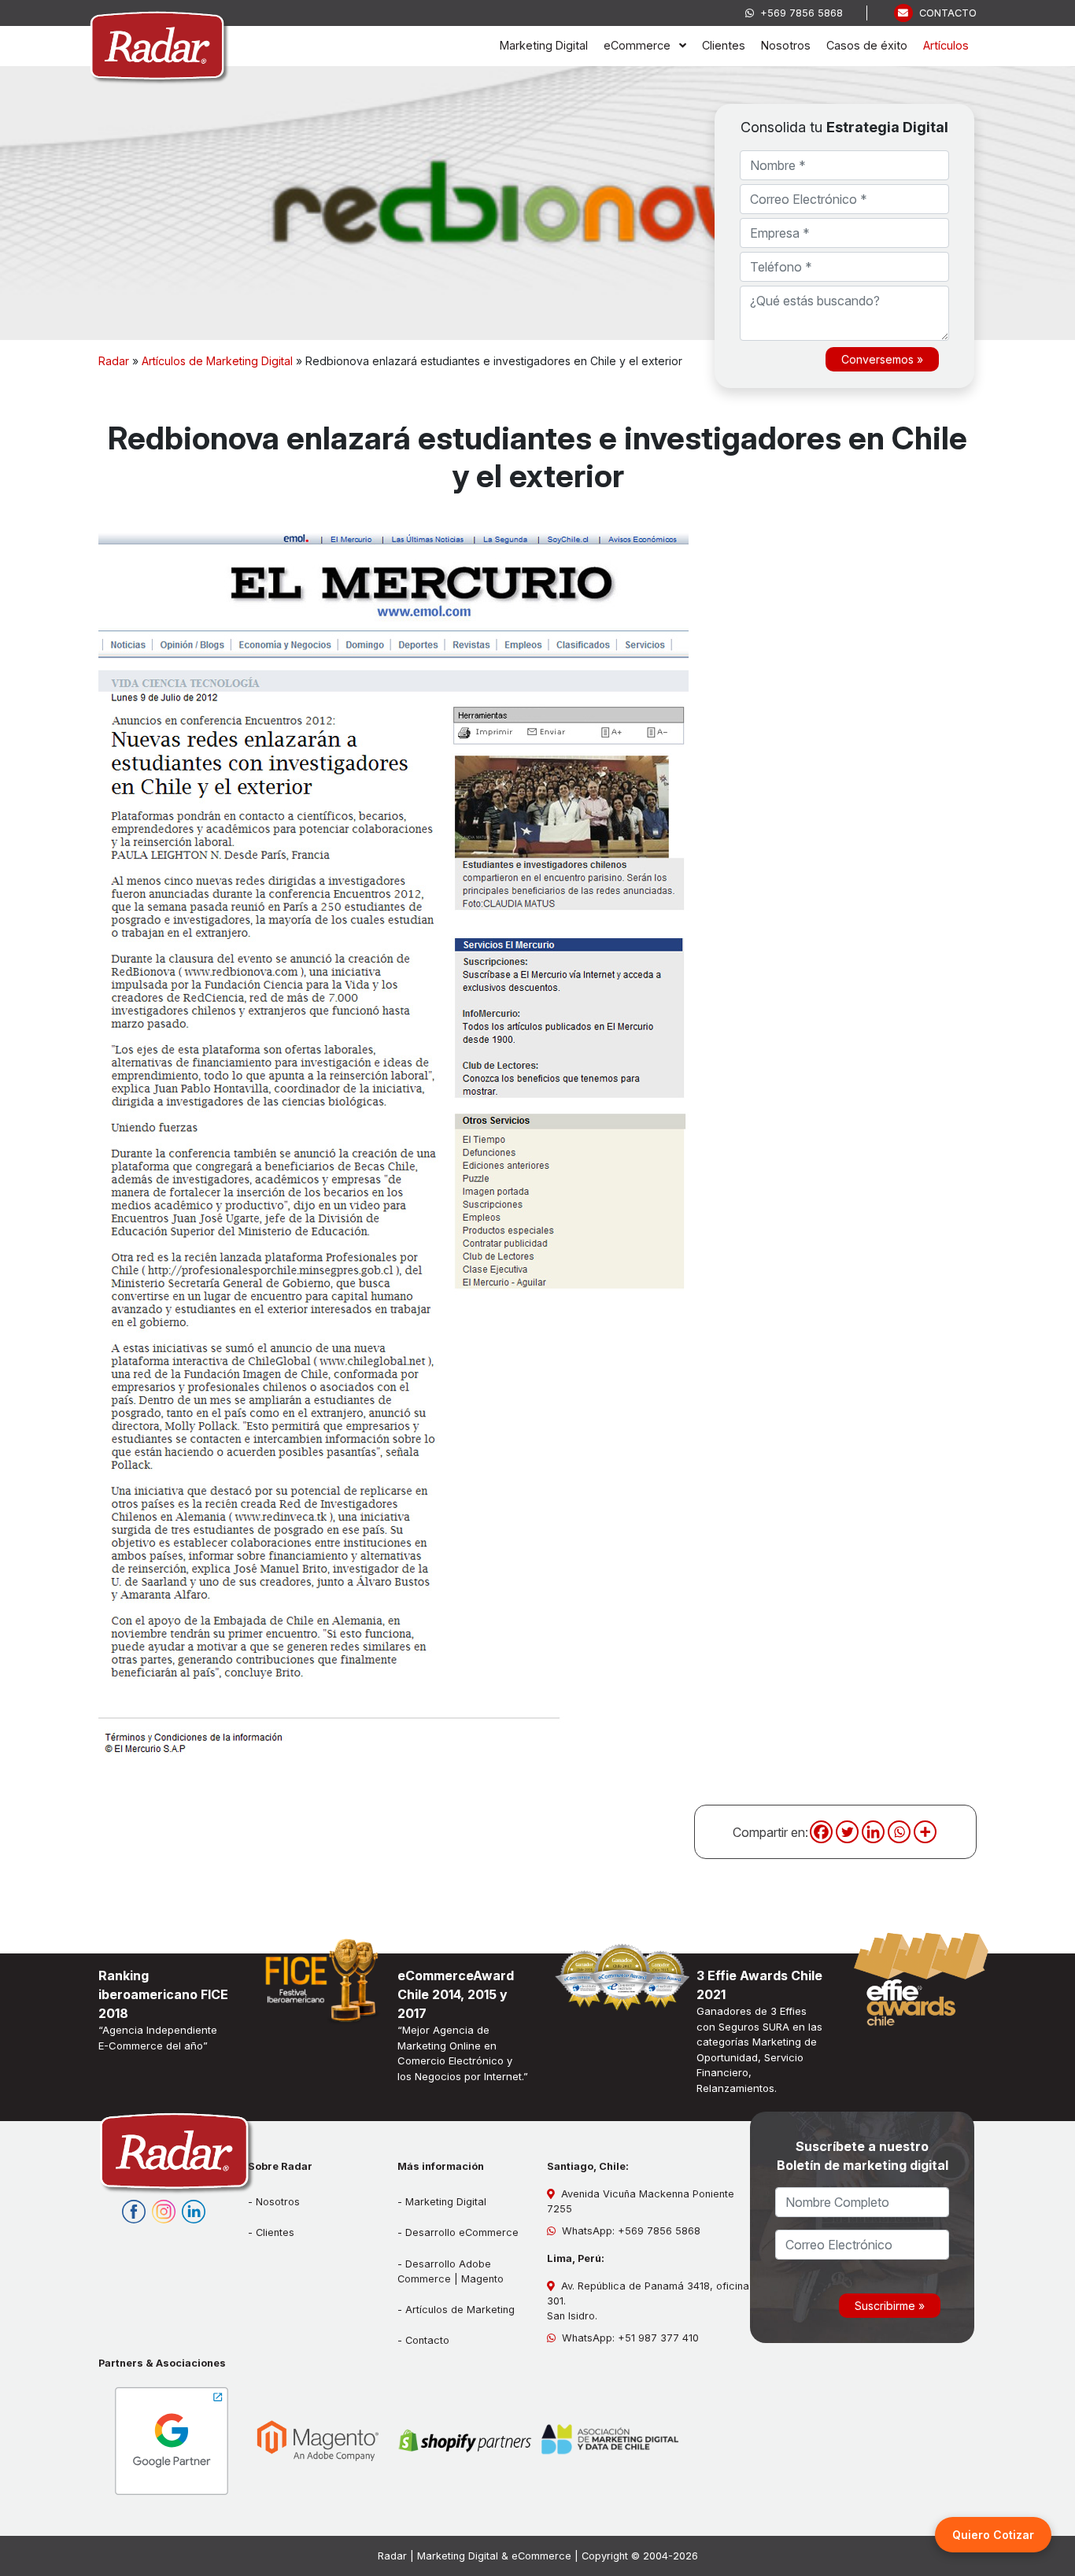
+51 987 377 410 (658, 2338)
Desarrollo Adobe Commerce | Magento (451, 2271)
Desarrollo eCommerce (462, 2232)
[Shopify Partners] (464, 2441)
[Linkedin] (873, 1832)
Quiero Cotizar (993, 2535)
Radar (114, 361)
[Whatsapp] (899, 1832)
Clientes (275, 2232)
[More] (925, 1832)
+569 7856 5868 (798, 13)
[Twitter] (847, 1832)
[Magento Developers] (318, 2441)
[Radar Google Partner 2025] (172, 2441)
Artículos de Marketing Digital (217, 361)
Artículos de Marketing (460, 2310)
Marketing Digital (446, 2202)
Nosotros (278, 2202)
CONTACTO (945, 13)
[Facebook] (821, 1832)
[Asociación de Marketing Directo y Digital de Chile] (611, 2441)
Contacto (427, 2340)
